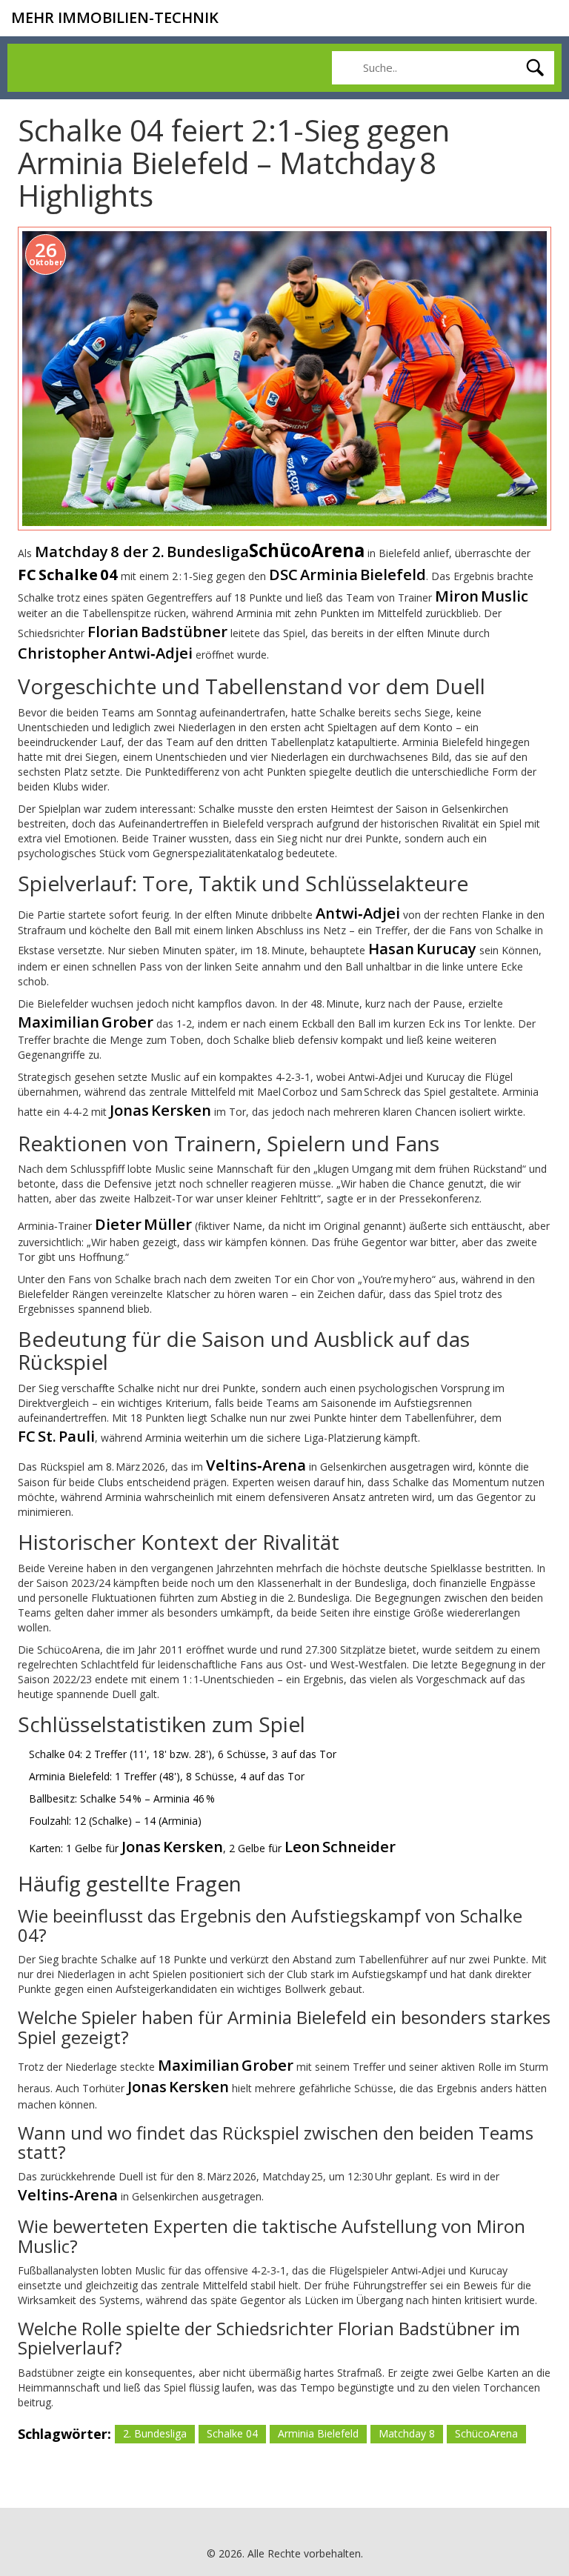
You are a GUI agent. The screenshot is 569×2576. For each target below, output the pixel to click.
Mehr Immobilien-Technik (115, 17)
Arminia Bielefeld (318, 2433)
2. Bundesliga (155, 2433)
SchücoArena (486, 2433)
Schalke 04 (232, 2433)
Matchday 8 (407, 2433)
